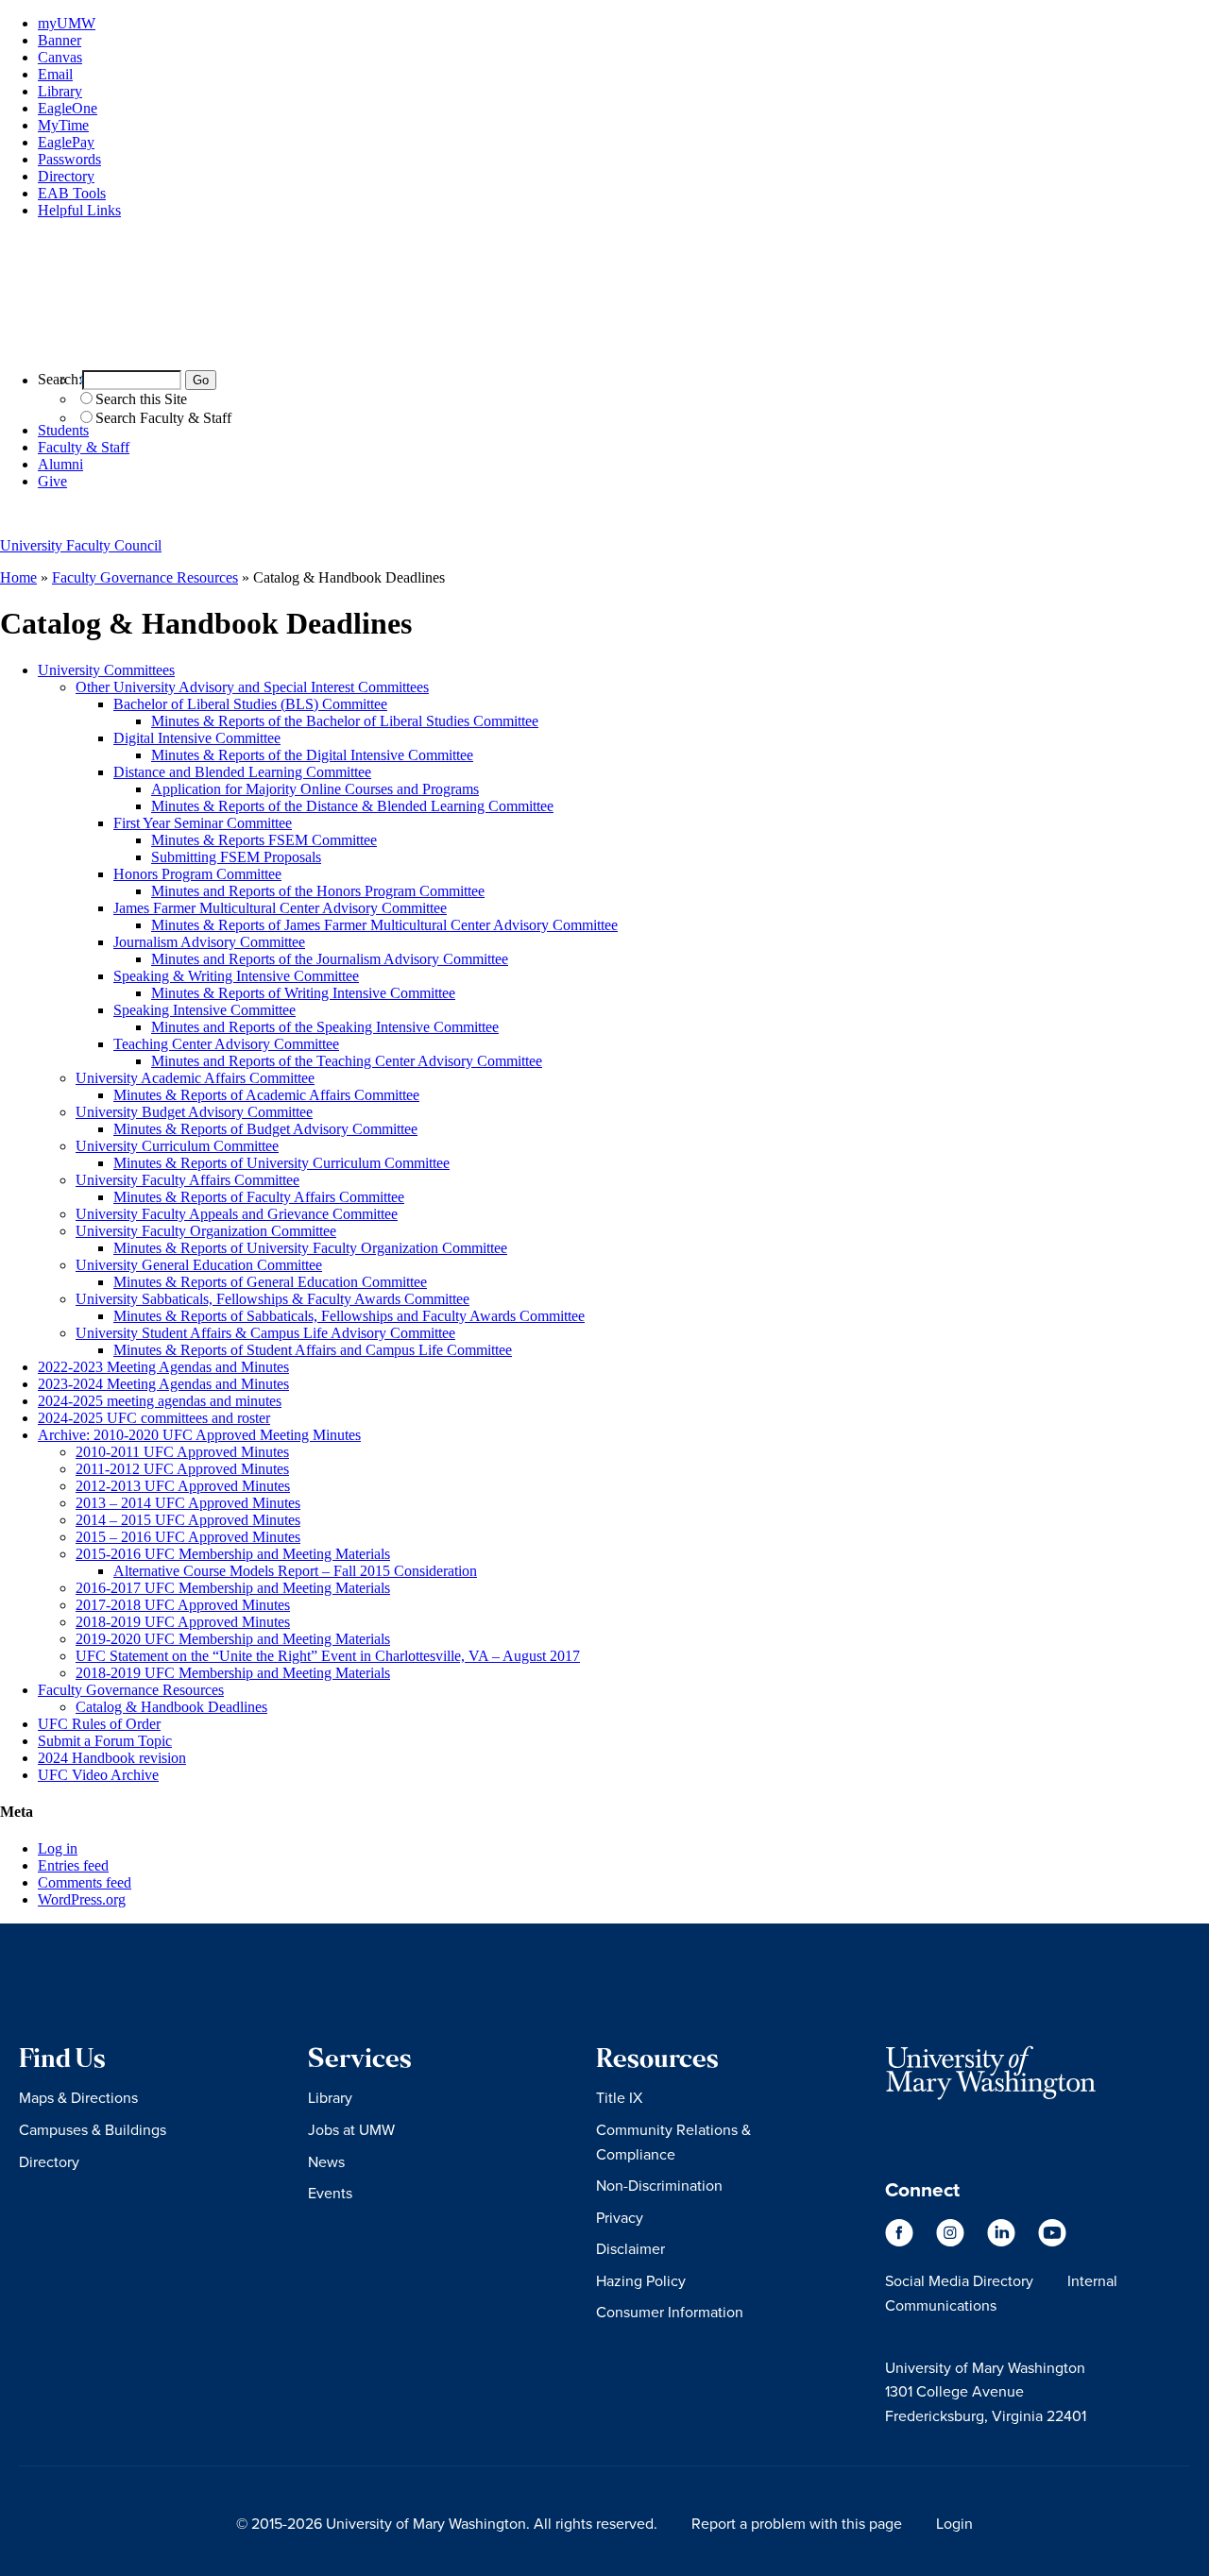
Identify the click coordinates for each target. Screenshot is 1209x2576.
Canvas (60, 57)
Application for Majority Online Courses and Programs (315, 789)
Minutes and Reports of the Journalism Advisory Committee (330, 959)
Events (330, 2193)
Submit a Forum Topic (105, 1741)
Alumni (60, 464)
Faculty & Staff (84, 447)
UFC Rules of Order (99, 1724)
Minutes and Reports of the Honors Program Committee (318, 891)
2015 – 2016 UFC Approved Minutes (188, 1537)
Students (63, 430)
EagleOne (68, 108)
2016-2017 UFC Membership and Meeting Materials (233, 1588)
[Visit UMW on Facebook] (901, 2241)
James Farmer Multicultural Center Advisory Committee (280, 908)
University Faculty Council (81, 545)
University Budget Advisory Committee (194, 1112)
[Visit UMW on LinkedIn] (1003, 2241)
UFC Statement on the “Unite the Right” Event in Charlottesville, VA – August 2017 (328, 1656)
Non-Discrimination (659, 2185)
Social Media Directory (959, 2280)
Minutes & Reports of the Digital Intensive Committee (312, 755)
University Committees (106, 670)
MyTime (63, 125)
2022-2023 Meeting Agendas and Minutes (163, 1367)
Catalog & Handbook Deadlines (171, 1707)
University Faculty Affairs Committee (187, 1180)
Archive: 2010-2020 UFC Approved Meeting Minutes (199, 1435)
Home (18, 577)
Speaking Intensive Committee (204, 1010)
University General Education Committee (199, 1265)
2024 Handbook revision (112, 1758)
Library (60, 91)
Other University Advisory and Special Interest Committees (252, 687)
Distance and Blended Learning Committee (242, 772)
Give (52, 481)
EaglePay (66, 142)
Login (954, 2523)
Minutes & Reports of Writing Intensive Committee (303, 993)
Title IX (619, 2097)
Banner (60, 40)
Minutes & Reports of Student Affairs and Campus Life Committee (313, 1350)
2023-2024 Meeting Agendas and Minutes (163, 1384)
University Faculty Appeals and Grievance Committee (237, 1214)
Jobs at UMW (351, 2129)
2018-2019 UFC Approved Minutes (183, 1622)
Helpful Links (79, 210)
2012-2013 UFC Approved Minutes (183, 1486)
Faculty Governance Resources (145, 577)
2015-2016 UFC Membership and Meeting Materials (233, 1554)
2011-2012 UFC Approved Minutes (182, 1469)
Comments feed (85, 1882)
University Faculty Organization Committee (206, 1231)
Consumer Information (670, 2312)
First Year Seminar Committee (203, 823)
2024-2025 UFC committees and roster (154, 1418)
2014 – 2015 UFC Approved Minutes (188, 1520)
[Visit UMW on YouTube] (1052, 2241)
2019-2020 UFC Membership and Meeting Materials (233, 1639)
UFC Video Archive (98, 1775)
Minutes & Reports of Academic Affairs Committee (266, 1095)
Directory (66, 176)
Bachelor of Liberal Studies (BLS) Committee (250, 704)
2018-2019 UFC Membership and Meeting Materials (233, 1673)
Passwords (69, 159)
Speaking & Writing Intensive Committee (236, 976)
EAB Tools (72, 193)
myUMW (67, 23)
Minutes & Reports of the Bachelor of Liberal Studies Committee (345, 721)
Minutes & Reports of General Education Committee (270, 1282)
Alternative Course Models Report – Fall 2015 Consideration (295, 1571)
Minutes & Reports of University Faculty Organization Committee (310, 1248)
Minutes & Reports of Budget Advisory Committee (265, 1129)
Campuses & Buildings (93, 2129)
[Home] (604, 346)
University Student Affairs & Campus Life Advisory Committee (265, 1333)
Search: (60, 379)
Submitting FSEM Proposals (236, 857)
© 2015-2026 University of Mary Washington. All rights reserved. (447, 2523)
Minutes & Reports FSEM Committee (264, 840)
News (326, 2161)
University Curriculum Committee (177, 1146)
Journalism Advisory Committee (209, 942)
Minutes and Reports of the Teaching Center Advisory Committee (347, 1061)
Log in (58, 1848)
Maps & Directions (78, 2097)
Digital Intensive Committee (197, 738)
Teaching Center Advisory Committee (226, 1044)
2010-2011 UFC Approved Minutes (182, 1452)
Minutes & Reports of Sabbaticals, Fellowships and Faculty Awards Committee (349, 1316)
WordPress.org (82, 1899)
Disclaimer (630, 2248)
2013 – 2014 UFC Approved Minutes (188, 1503)
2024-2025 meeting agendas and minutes (160, 1401)
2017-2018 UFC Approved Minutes (183, 1605)
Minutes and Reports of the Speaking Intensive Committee (325, 1027)
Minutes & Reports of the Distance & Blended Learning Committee (352, 806)
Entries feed (73, 1865)
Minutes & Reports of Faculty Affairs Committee (259, 1197)
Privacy (620, 2217)
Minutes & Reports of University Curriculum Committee (281, 1163)
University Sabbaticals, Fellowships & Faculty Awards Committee (272, 1299)
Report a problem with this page (797, 2523)
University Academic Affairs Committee (195, 1078)
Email (55, 74)
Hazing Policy (641, 2280)
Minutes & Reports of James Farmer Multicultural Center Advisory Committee (384, 925)
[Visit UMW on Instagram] (952, 2241)
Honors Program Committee (197, 874)
